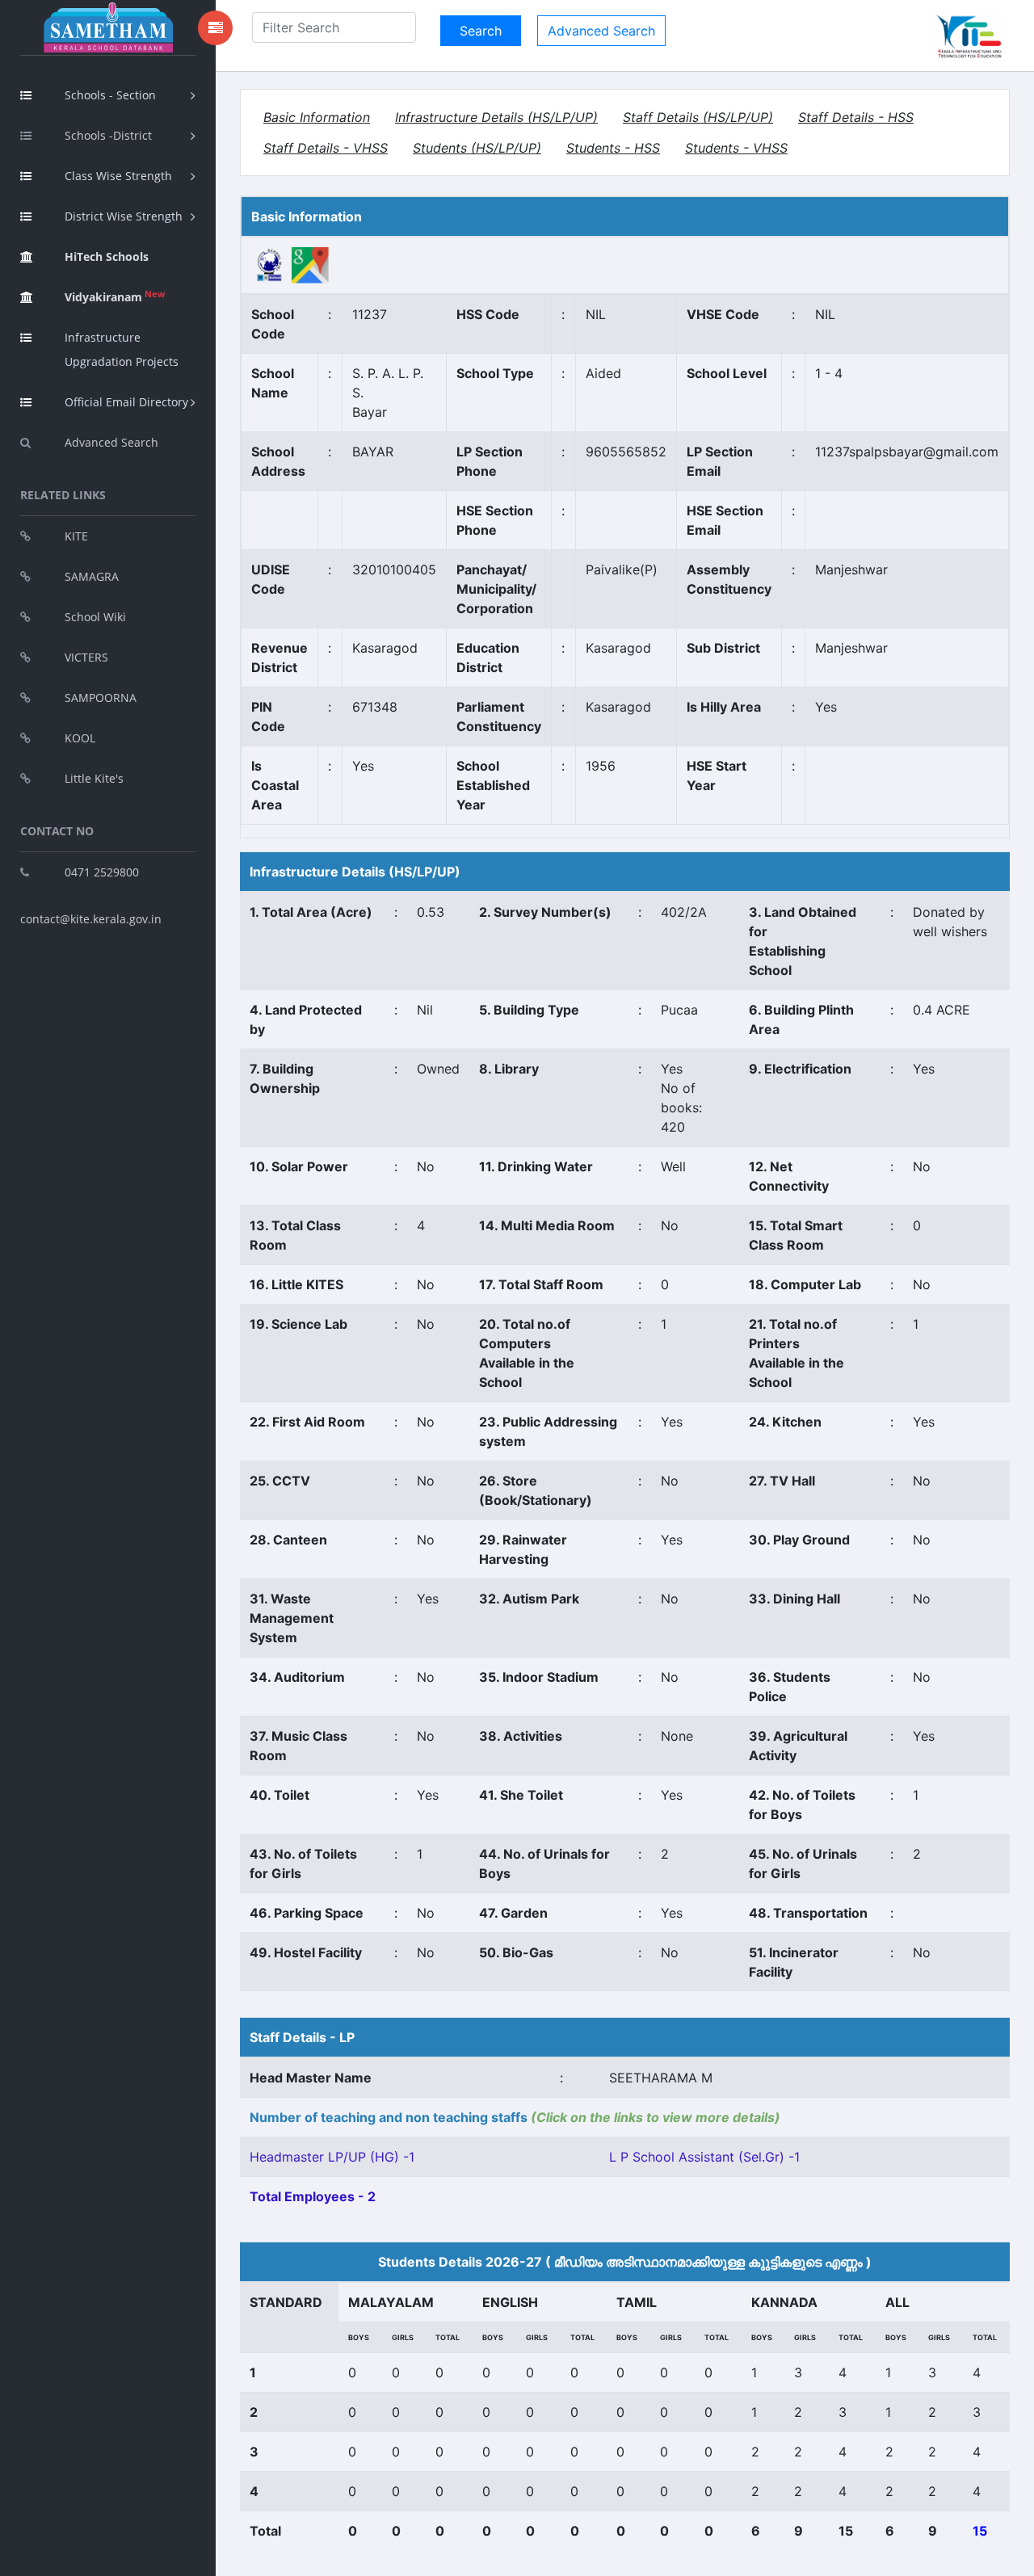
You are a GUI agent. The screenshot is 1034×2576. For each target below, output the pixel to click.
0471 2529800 (102, 872)
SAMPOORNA (101, 698)
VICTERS (86, 657)
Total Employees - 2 (313, 2196)
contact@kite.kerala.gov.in (91, 919)
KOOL (80, 738)
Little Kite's (94, 778)
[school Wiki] (270, 264)
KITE (76, 536)
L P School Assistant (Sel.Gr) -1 (704, 2157)
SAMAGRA (92, 576)
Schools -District (108, 135)
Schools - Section (110, 95)
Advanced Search (111, 442)
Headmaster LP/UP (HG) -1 (332, 2157)
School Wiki (95, 617)
